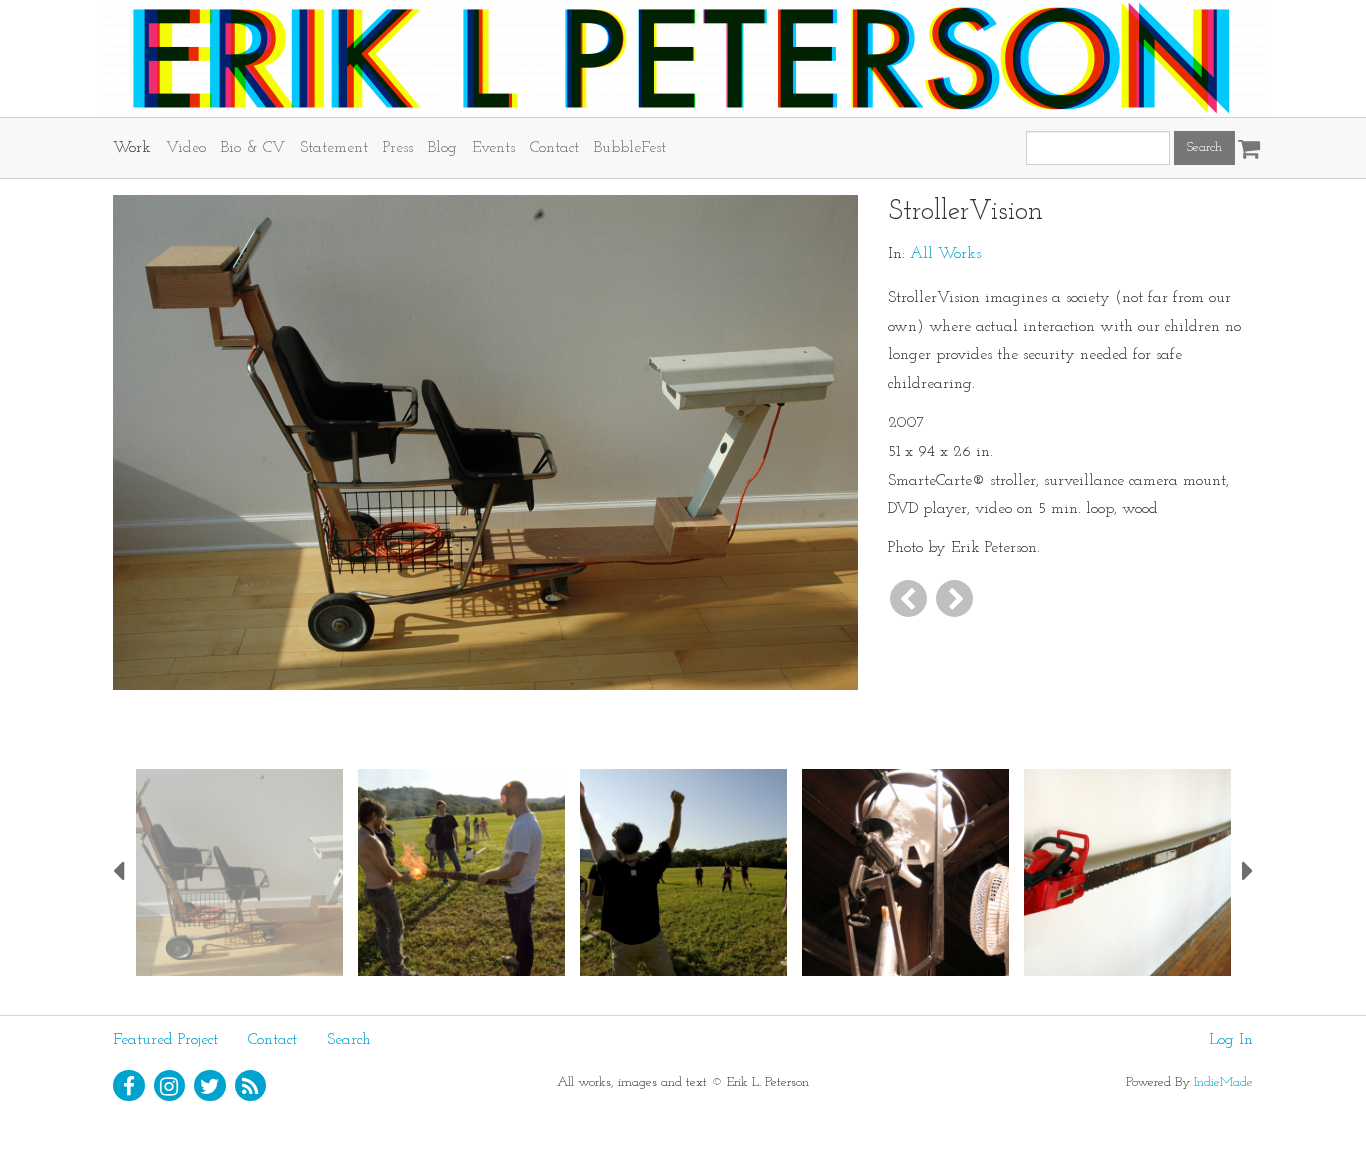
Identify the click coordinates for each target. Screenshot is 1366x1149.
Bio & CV (253, 148)
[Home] (683, 58)
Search (349, 1040)
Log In (1231, 1040)
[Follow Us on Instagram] (170, 1086)
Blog (442, 148)
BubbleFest (630, 148)
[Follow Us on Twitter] (210, 1086)
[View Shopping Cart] (1244, 142)
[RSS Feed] (251, 1086)
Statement (334, 148)
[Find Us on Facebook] (129, 1086)
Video (186, 148)
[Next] (954, 598)
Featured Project (165, 1040)
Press (398, 148)
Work (132, 148)
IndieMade (1223, 1082)
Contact (554, 148)
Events (493, 148)
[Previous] (908, 598)
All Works (945, 254)
